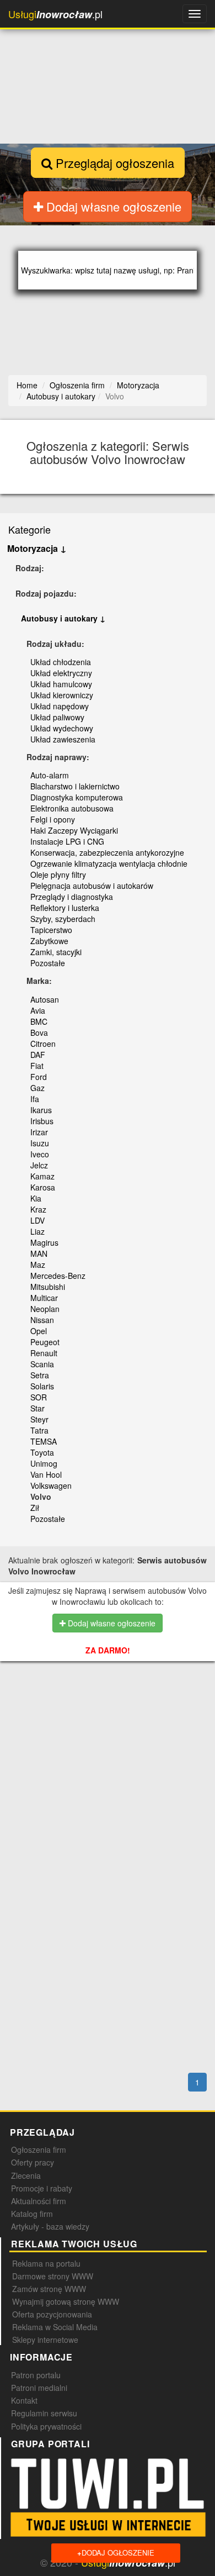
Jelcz (39, 1165)
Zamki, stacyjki (56, 952)
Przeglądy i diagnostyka (72, 897)
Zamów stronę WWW (49, 2289)
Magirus (44, 1242)
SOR (39, 1397)
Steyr (39, 1419)
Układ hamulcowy (61, 684)
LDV (37, 1220)
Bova (39, 1032)
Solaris (42, 1386)
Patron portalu (36, 2375)
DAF (38, 1055)
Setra (40, 1375)
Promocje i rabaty (42, 2188)
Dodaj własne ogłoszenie (112, 206)
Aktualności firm (39, 2201)
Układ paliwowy (57, 717)
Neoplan (45, 1309)
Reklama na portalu (46, 2263)
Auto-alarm (50, 775)
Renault (44, 1353)
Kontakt (24, 2400)
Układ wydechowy (62, 728)
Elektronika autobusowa (72, 808)
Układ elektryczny (61, 673)
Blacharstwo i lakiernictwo (75, 786)
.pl (55, 14)
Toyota (42, 1452)
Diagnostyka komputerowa (77, 797)
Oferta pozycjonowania (52, 2314)
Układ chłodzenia (61, 662)
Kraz (38, 1209)
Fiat (37, 1066)
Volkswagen (51, 1485)
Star (37, 1408)
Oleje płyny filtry (58, 875)
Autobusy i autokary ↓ (63, 618)
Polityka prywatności (46, 2426)
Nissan (42, 1320)
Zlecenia (26, 2175)
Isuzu (40, 1143)
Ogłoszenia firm (39, 2150)
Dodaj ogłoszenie (116, 2553)
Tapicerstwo (51, 930)
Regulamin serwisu (44, 2413)
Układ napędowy (60, 706)
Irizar (39, 1132)
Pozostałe (48, 963)
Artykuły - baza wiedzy (50, 2226)
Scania (42, 1364)
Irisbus (42, 1121)
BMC (39, 1021)
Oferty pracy (33, 2162)
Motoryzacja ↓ (37, 548)
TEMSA (44, 1441)
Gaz (37, 1088)
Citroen (43, 1044)
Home (27, 385)
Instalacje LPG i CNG (67, 841)
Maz (38, 1265)
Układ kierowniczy (62, 695)
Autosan (45, 999)
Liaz (37, 1231)
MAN (39, 1253)
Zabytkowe (49, 941)
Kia (36, 1198)
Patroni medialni (39, 2388)
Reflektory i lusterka (65, 908)
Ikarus (41, 1110)
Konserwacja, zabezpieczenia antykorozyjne (107, 852)
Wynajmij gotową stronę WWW (66, 2301)
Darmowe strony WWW (53, 2276)
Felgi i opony (53, 819)
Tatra (39, 1430)
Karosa (43, 1187)
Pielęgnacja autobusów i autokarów (92, 886)
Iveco (40, 1154)
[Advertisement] (111, 1734)
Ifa (35, 1099)
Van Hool (46, 1474)
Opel (39, 1331)
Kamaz (42, 1176)
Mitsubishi (48, 1287)
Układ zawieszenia (63, 739)
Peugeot (45, 1342)
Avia (38, 1010)
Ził (35, 1508)
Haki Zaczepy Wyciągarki (74, 830)
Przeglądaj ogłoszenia (113, 163)
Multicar (44, 1298)
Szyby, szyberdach (63, 919)
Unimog (44, 1463)
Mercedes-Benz (58, 1276)
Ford (39, 1077)
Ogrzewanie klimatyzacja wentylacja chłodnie (109, 863)
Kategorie (29, 529)
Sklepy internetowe (45, 2340)
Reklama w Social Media (55, 2327)
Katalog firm (32, 2214)
